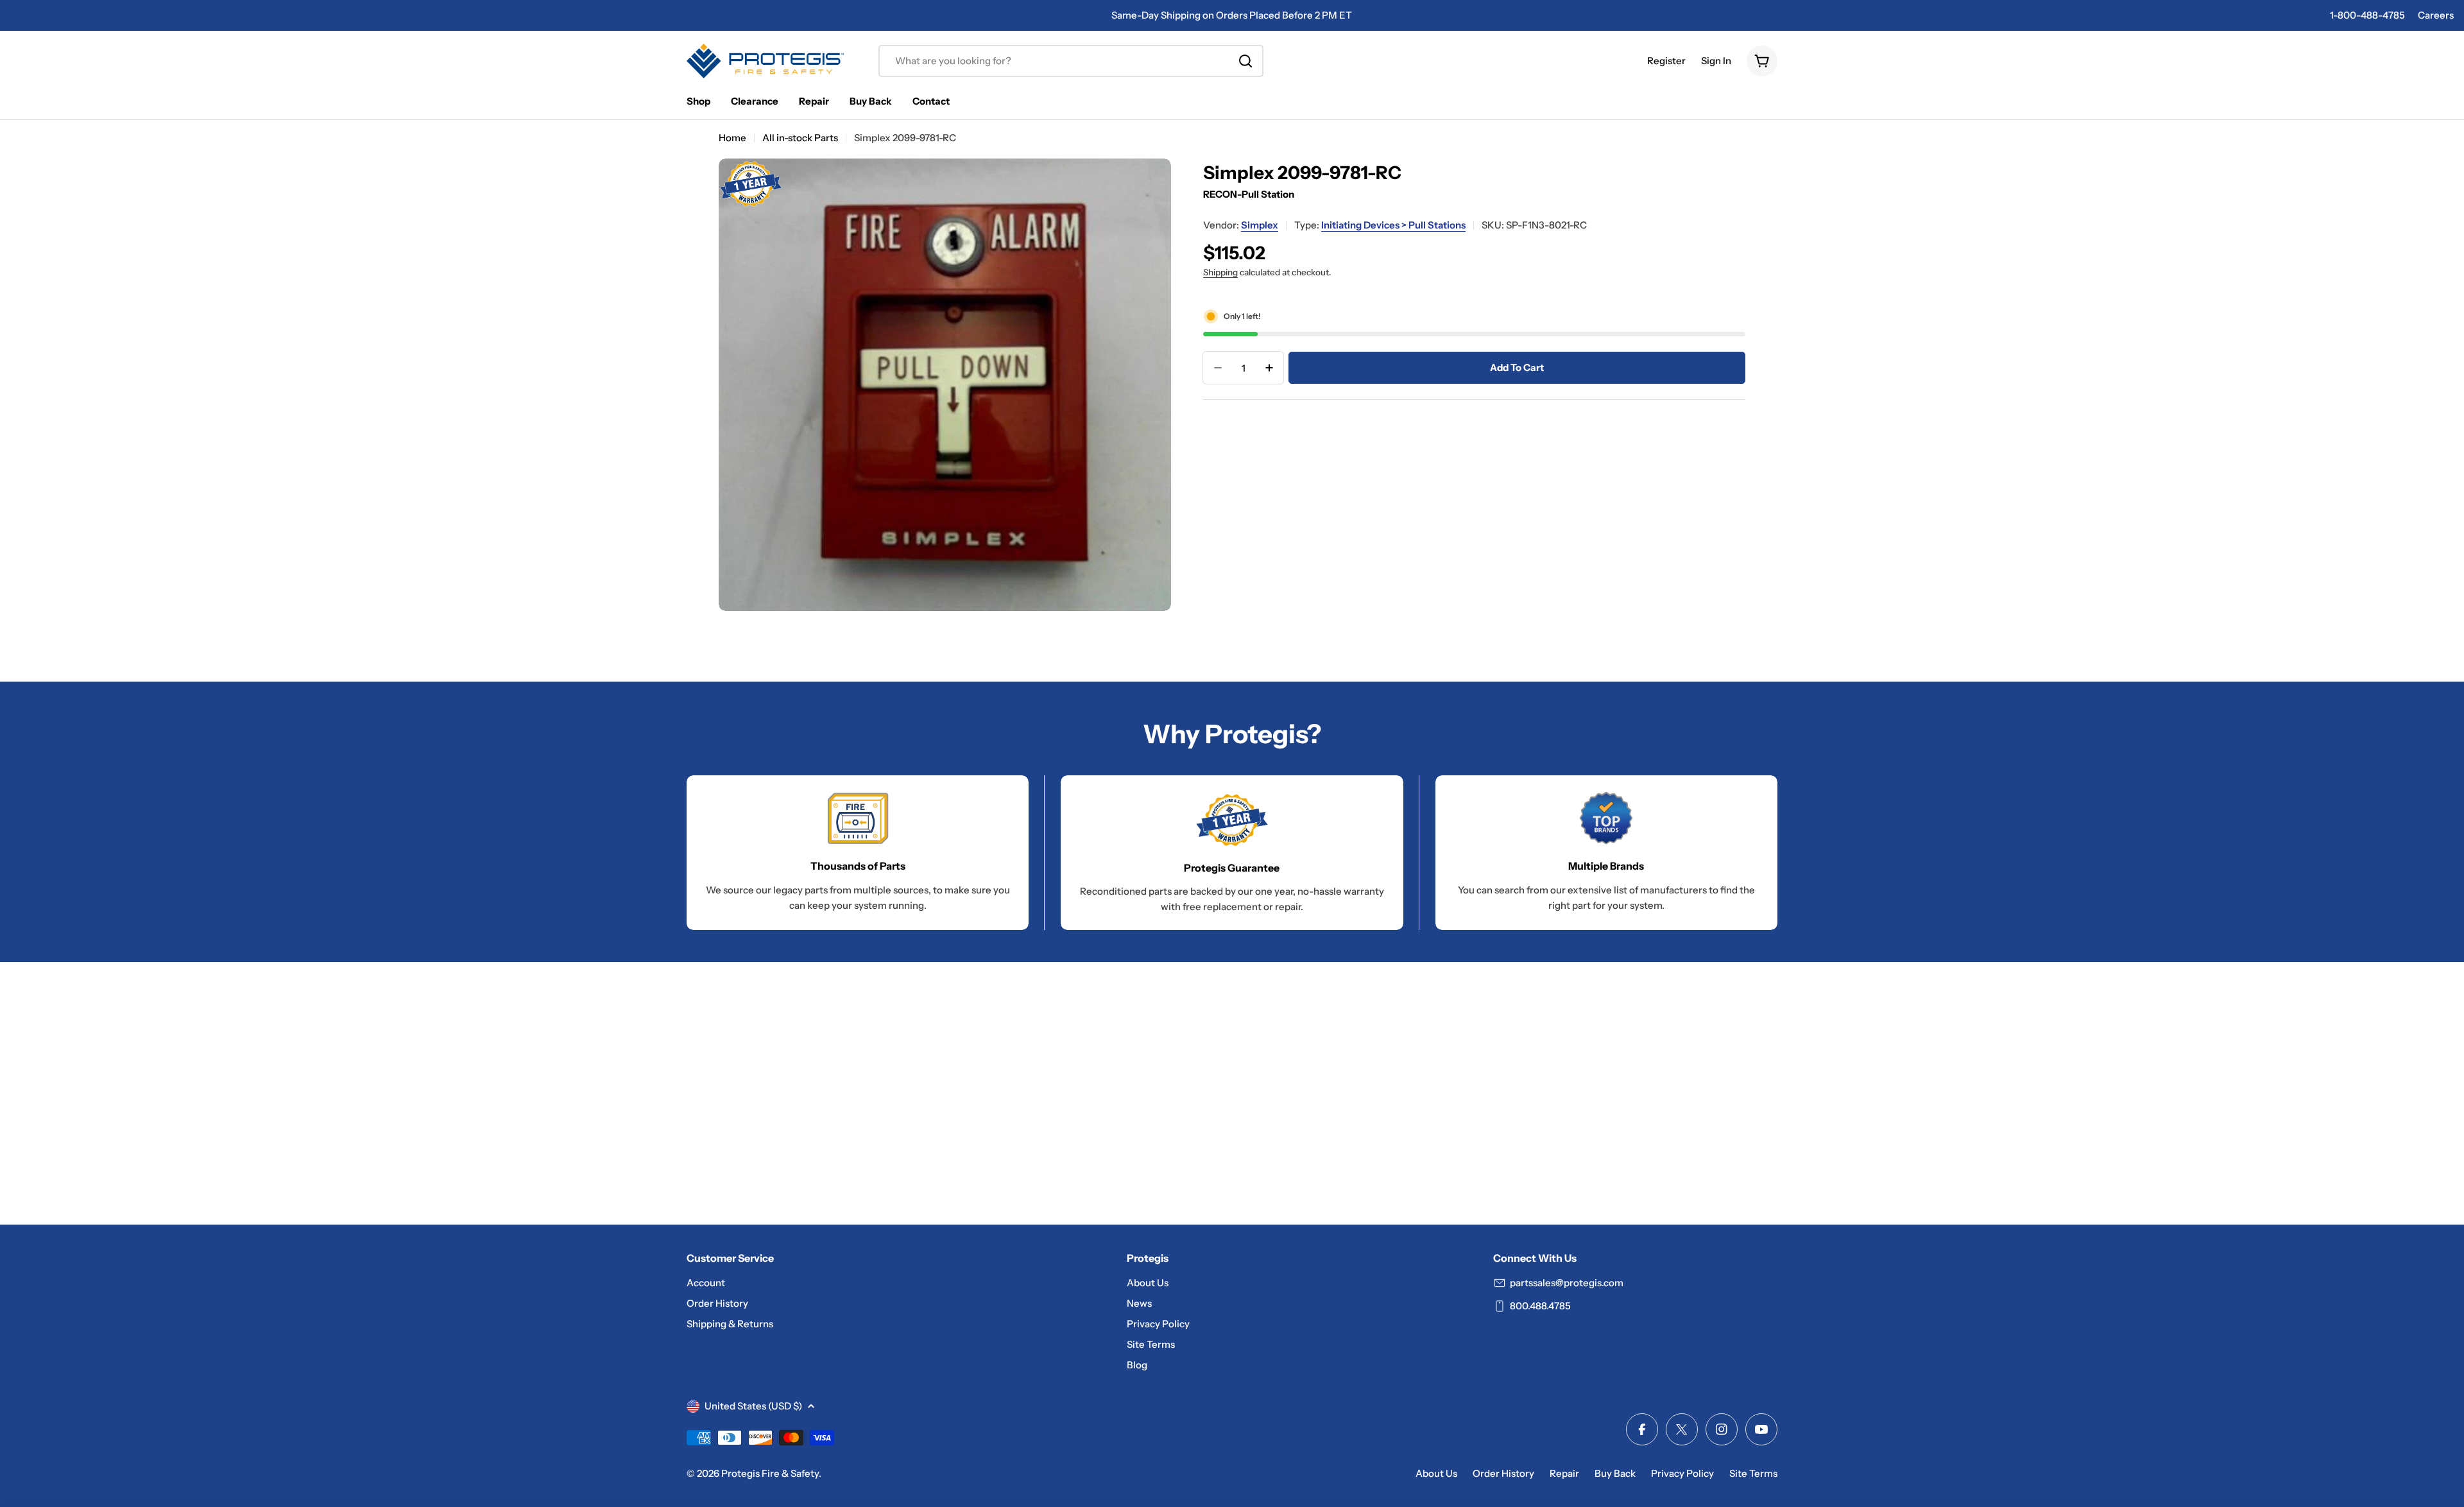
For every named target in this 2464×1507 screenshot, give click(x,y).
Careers (2436, 15)
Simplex (1260, 225)
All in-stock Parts (800, 138)
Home (732, 138)
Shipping (1220, 272)
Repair (1564, 1473)
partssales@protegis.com (1567, 1283)
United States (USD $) (753, 1406)
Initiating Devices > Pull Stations (1393, 225)
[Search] (1245, 61)
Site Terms (1753, 1473)
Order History (1503, 1473)
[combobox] (1071, 61)
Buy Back (1615, 1473)
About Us (1436, 1473)
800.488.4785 (1540, 1306)
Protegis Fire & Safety (770, 1473)
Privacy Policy (1682, 1473)
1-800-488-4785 (2367, 15)
